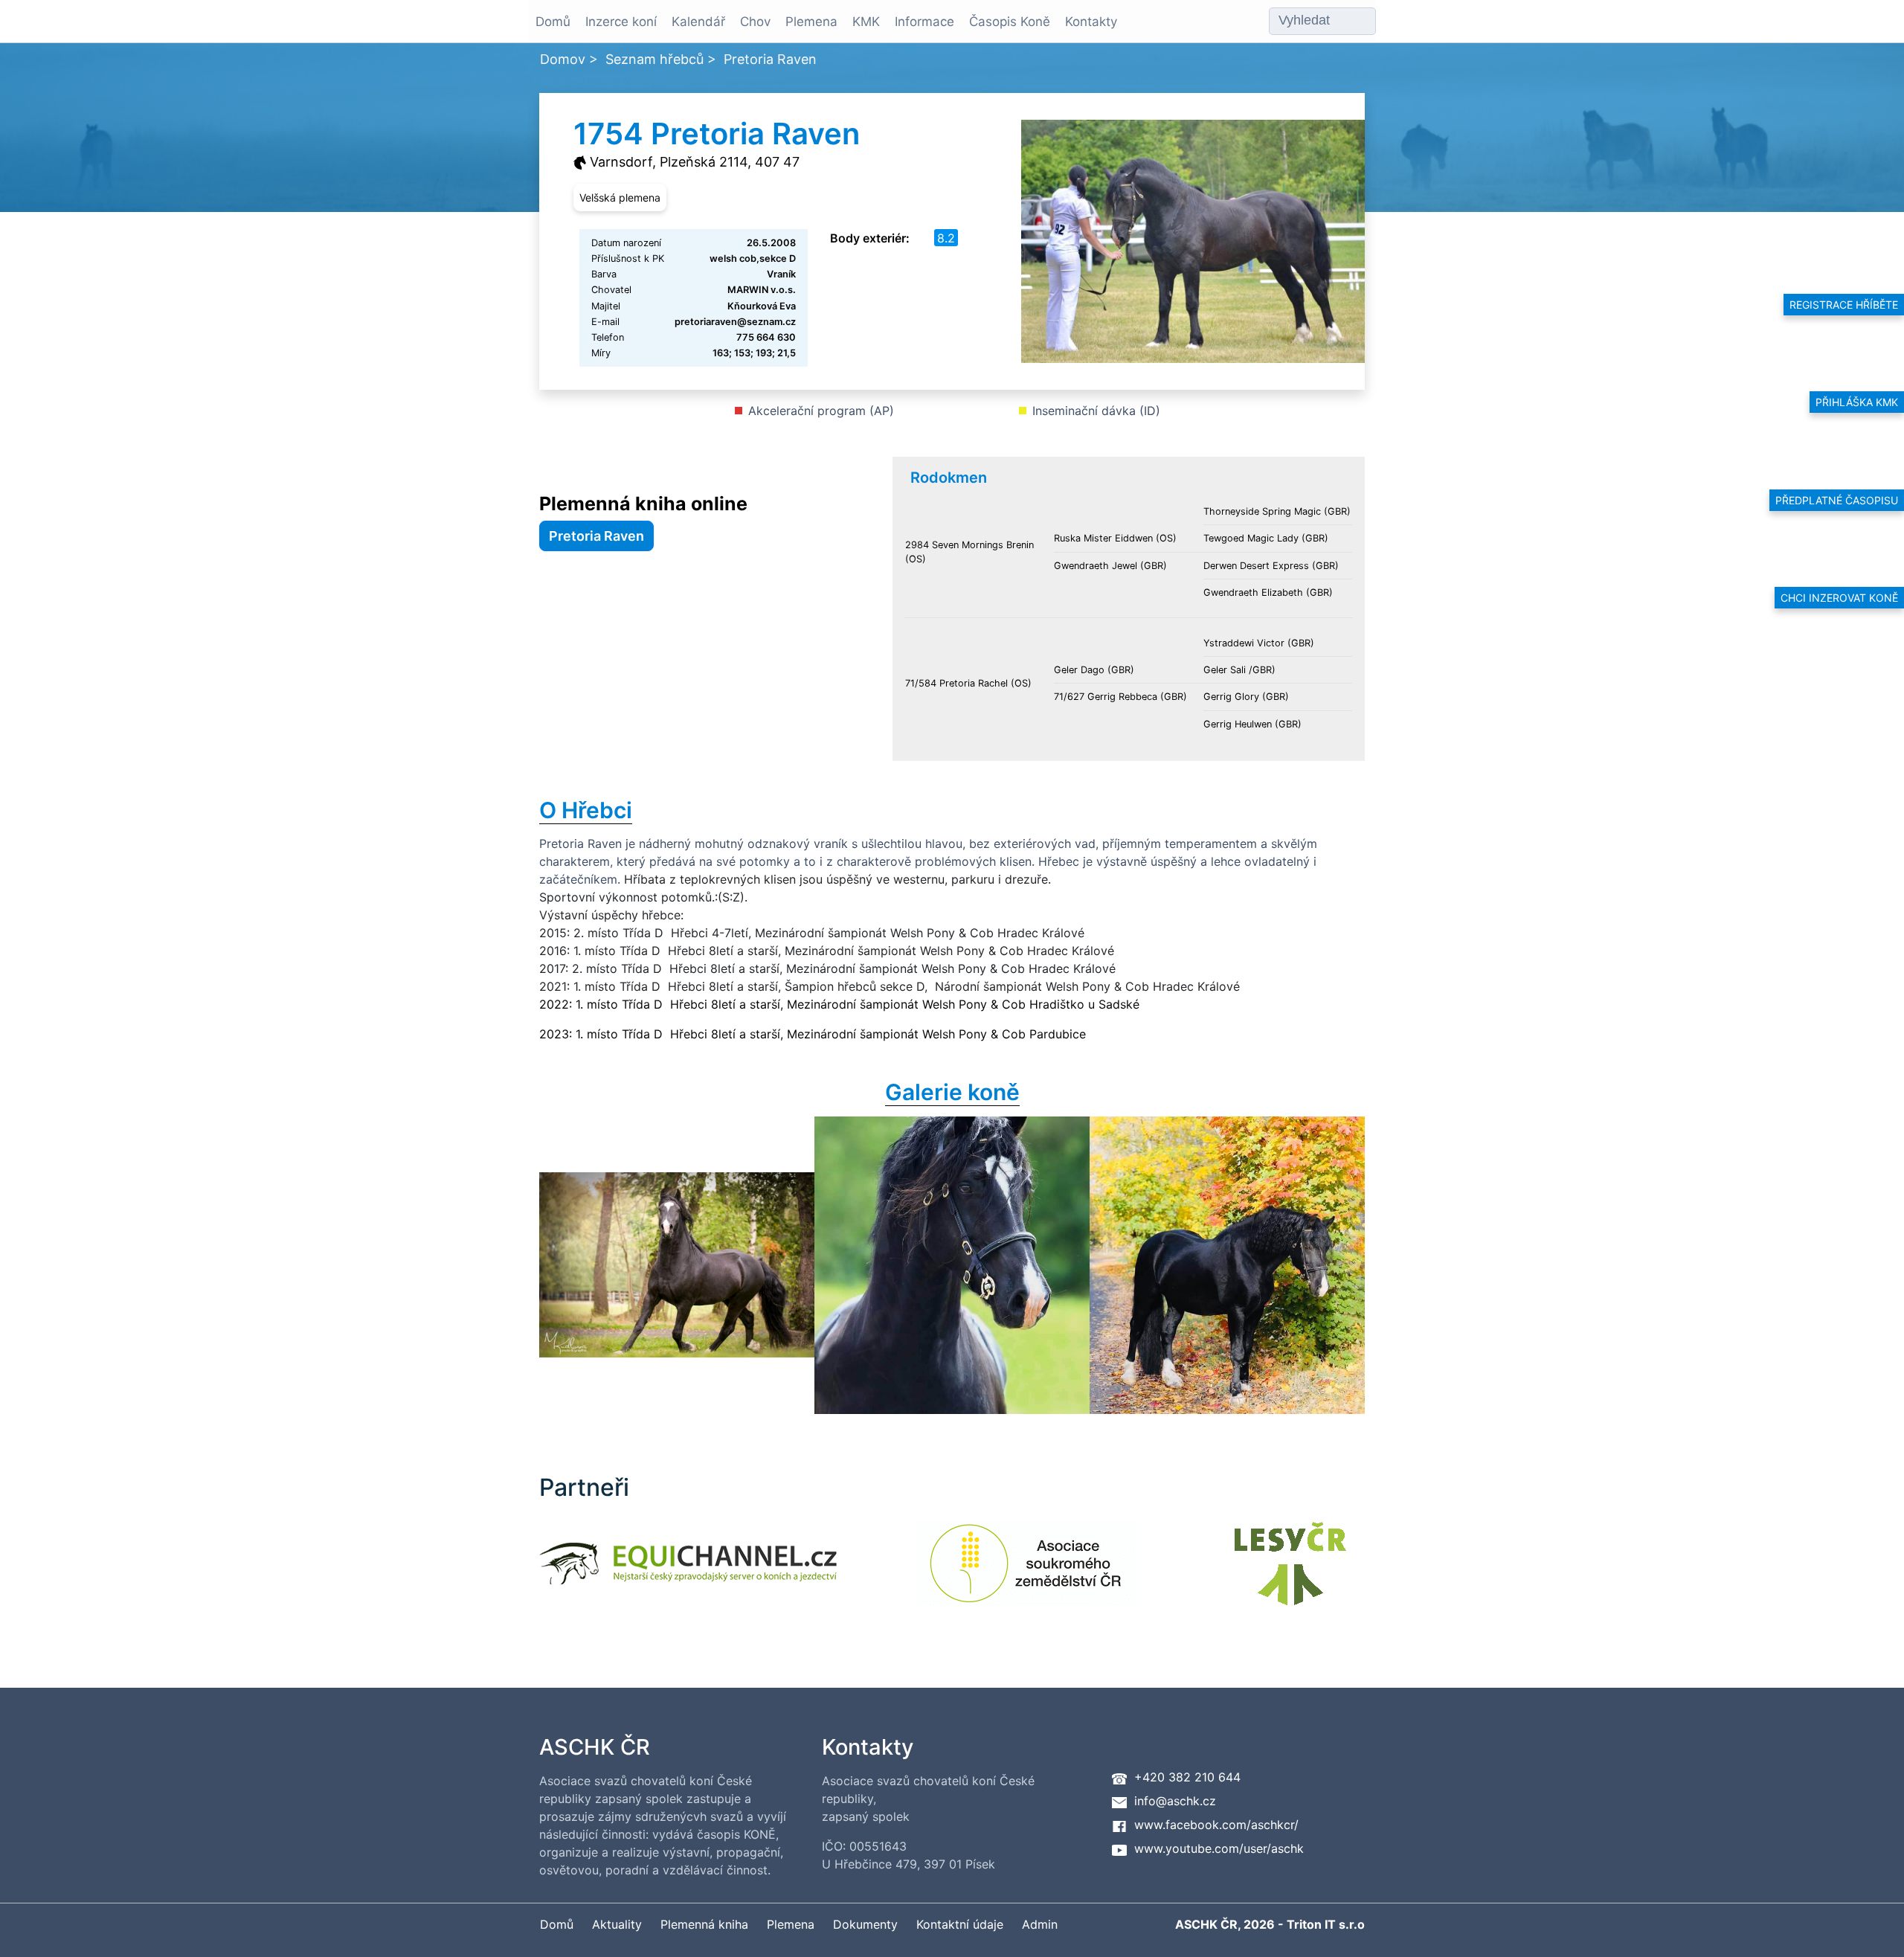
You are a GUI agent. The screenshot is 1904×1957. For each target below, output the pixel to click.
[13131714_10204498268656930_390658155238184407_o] (952, 1265)
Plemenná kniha (704, 1924)
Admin (1040, 1924)
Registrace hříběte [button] (1844, 305)
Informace (924, 22)
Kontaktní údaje (960, 1924)
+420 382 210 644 (1187, 1777)
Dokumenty (865, 1924)
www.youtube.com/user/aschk (1219, 1848)
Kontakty (1091, 22)
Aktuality (617, 1924)
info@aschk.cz (1175, 1801)
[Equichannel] (688, 1573)
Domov (563, 59)
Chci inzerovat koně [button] (1839, 598)
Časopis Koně (1010, 22)
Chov (755, 22)
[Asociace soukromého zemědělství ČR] (1027, 1573)
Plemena (811, 22)
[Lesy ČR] (1290, 1573)
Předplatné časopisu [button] (1837, 500)
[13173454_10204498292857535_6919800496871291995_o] (677, 1265)
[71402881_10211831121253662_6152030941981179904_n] (1227, 1265)
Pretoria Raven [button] (596, 536)
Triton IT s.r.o (1326, 1924)
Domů (553, 22)
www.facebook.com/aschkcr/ (1216, 1825)
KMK (866, 22)
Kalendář (698, 22)
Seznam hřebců (654, 59)
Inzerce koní (621, 22)
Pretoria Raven (770, 59)
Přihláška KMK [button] (1857, 402)
